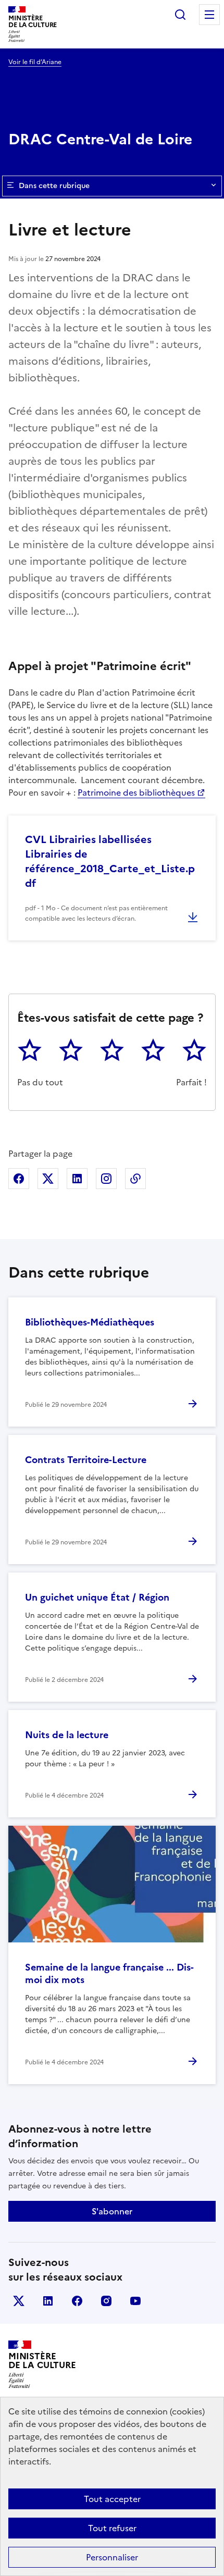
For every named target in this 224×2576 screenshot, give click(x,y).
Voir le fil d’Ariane (35, 62)
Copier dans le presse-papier (135, 1179)
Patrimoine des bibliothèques (136, 792)
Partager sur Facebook (19, 1179)
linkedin (48, 2301)
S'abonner (112, 2211)
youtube (135, 2301)
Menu (209, 15)
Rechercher (180, 15)
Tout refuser (112, 2528)
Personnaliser (112, 2557)
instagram (106, 2301)
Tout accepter (112, 2499)
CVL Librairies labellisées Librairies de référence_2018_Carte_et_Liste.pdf (110, 861)
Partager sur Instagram (106, 1179)
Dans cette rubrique (54, 186)
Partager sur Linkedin (77, 1179)
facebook (77, 2301)
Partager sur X (48, 1179)
